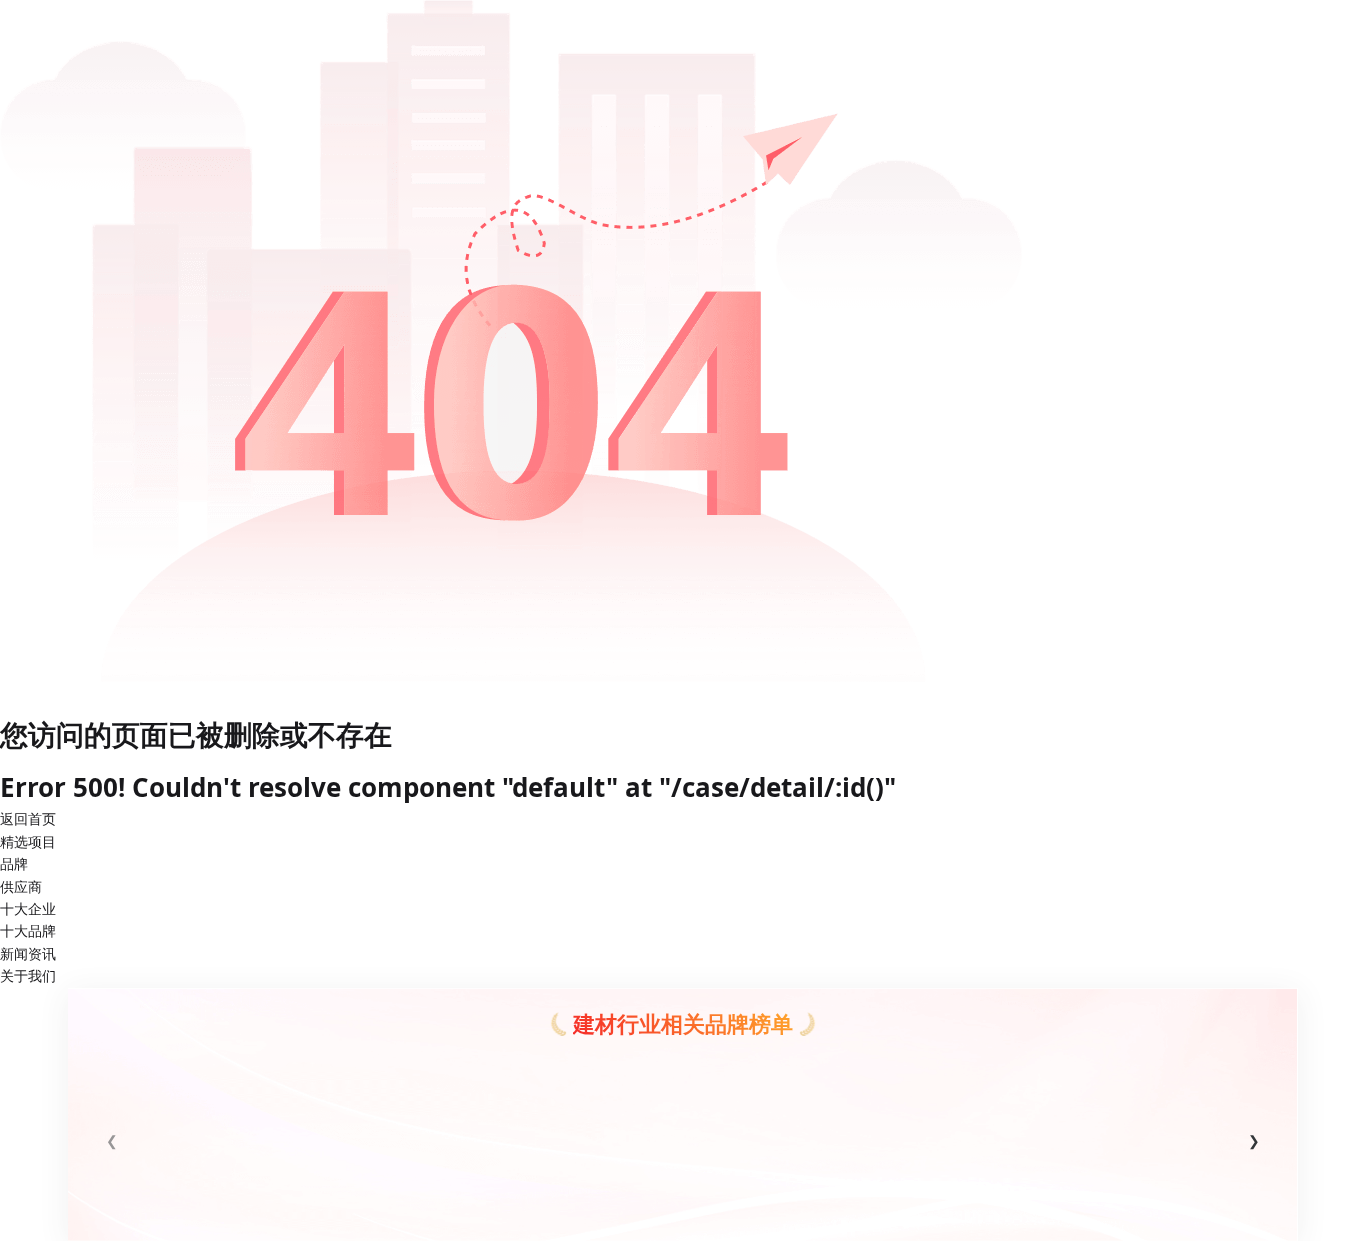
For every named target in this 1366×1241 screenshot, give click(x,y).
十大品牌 (28, 930)
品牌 (14, 863)
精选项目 (28, 841)
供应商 (21, 886)
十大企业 (28, 908)
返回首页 (28, 818)
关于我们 (28, 975)
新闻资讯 (28, 953)
